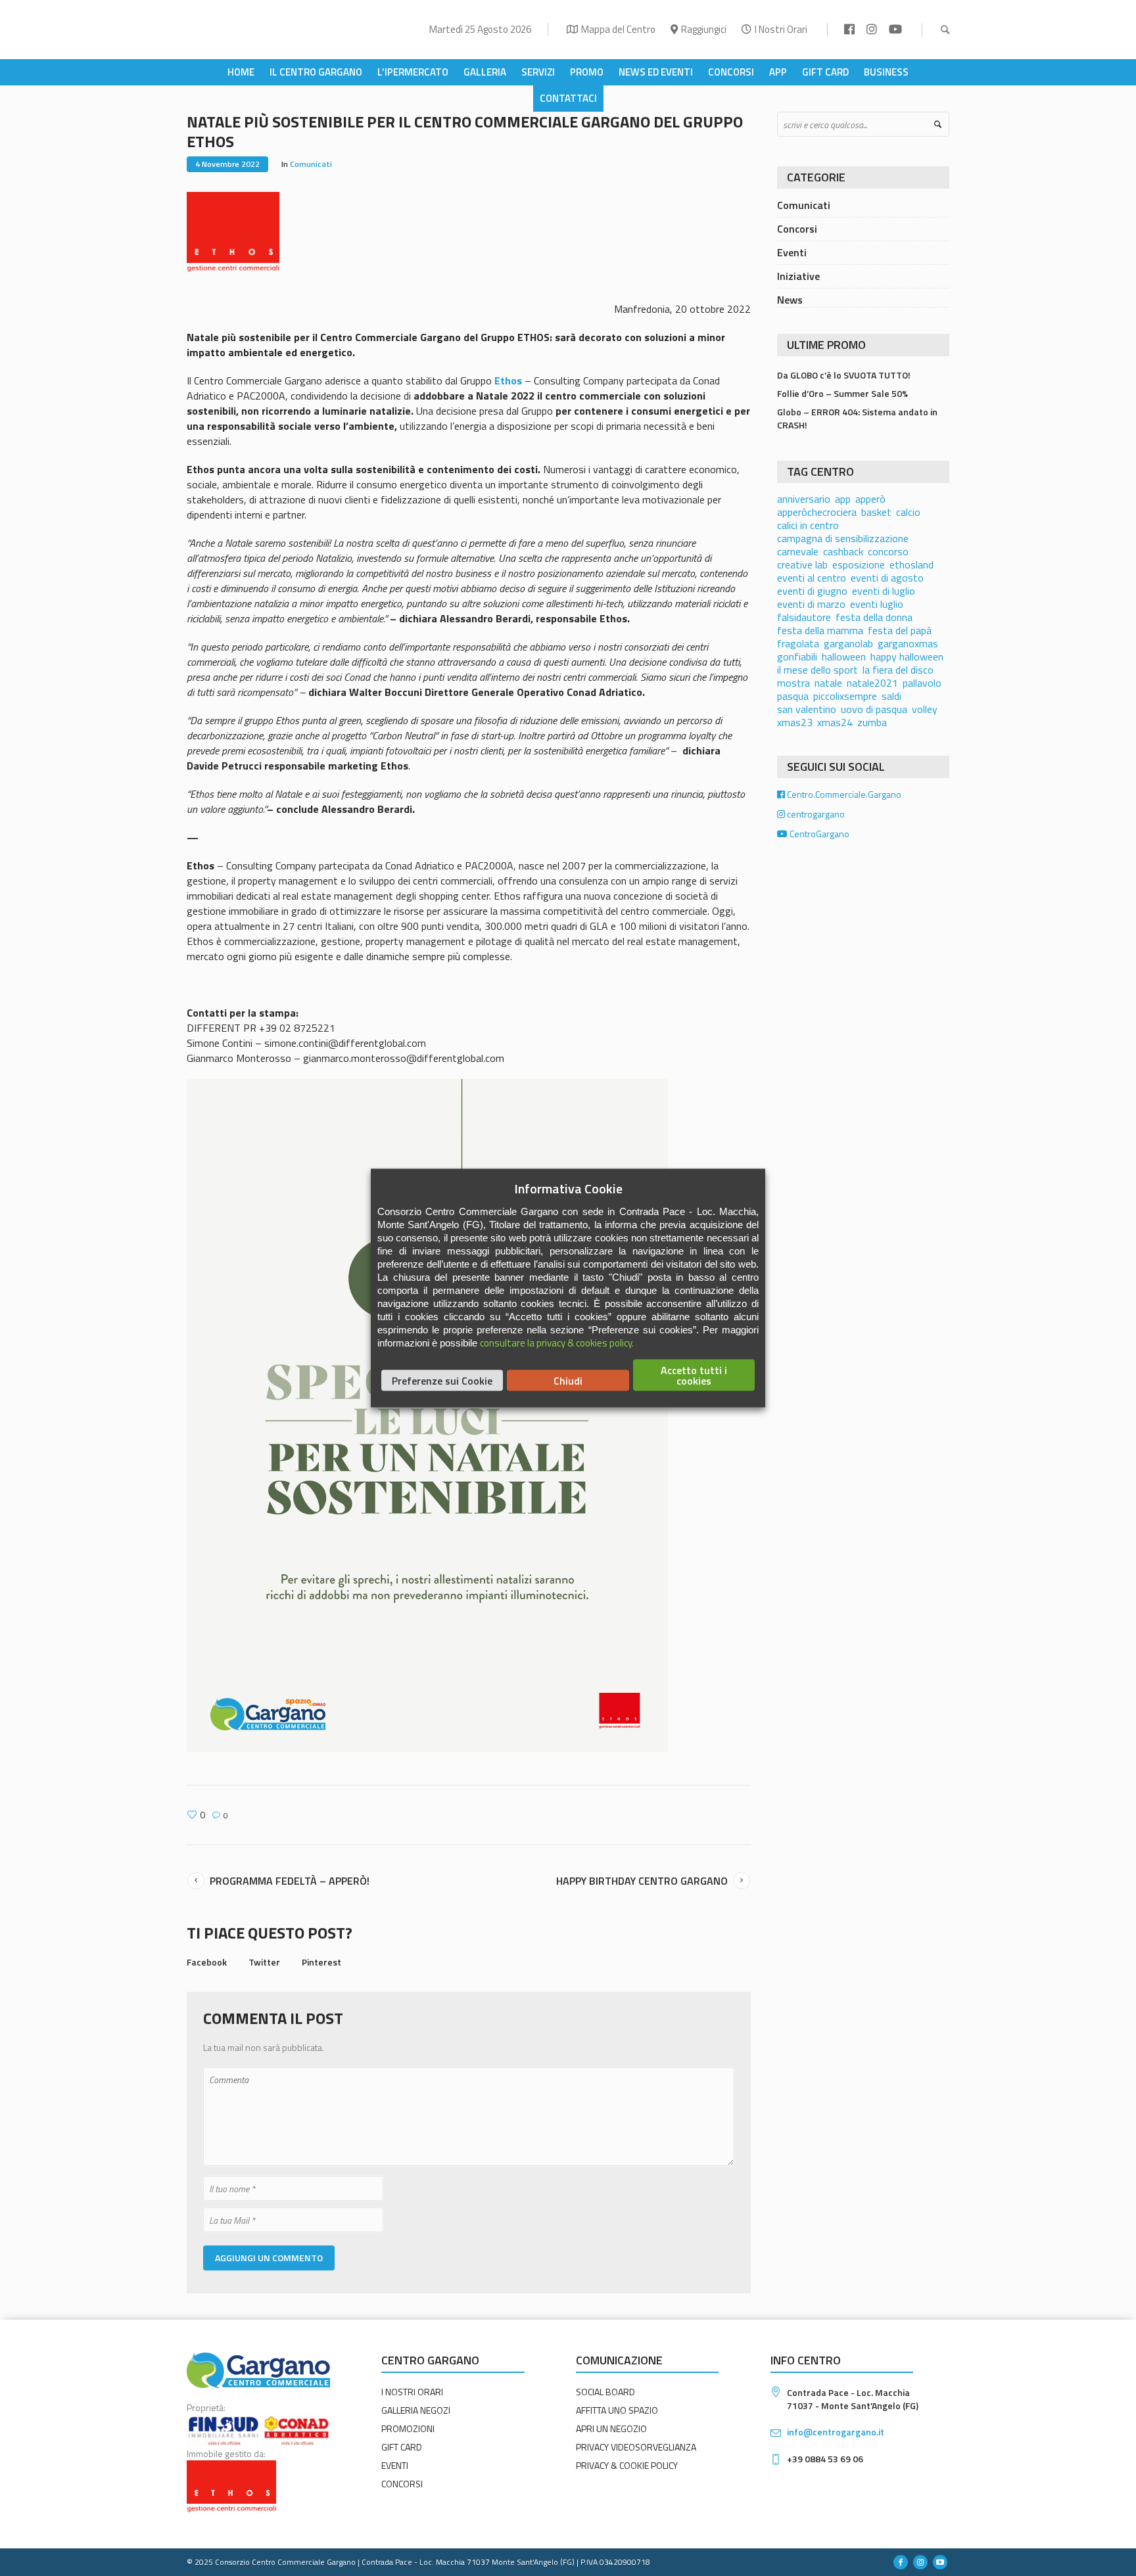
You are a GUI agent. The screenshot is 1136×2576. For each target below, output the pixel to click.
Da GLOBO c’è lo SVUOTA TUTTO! (844, 375)
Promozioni (408, 2428)
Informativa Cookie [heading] (568, 1189)
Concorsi (797, 229)
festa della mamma (820, 630)
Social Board (605, 2392)
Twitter (264, 1962)
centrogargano (815, 814)
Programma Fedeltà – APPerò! (290, 1881)
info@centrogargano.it (836, 2432)
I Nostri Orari (781, 29)
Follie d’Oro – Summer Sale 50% (842, 393)
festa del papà (900, 630)
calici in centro (808, 525)
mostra (793, 683)
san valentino (807, 709)
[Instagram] (920, 2562)
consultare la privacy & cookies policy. (557, 1343)
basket (876, 512)
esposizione (859, 564)
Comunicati (311, 164)
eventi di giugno (812, 591)
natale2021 (872, 683)
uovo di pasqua (874, 709)
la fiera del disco (898, 670)
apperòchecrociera (817, 512)
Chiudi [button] (568, 1381)
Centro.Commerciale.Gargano (843, 794)
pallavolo (922, 683)
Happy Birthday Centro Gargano (642, 1881)
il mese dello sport (817, 670)
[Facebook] (901, 2562)
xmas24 (835, 722)
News (790, 300)
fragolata (798, 643)
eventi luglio (877, 604)
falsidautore (804, 617)
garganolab (848, 643)
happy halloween (907, 656)
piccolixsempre (845, 696)
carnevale (798, 551)
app (843, 499)
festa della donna (874, 617)
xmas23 (795, 722)
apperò (870, 499)
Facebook (207, 1962)
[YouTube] (940, 2562)
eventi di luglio (884, 591)
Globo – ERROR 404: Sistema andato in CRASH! (857, 418)
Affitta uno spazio (617, 2410)
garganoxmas (908, 643)
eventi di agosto (887, 578)
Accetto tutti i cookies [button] (694, 1375)
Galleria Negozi (416, 2410)
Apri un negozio (611, 2428)
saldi (891, 696)
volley (925, 709)
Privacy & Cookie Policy (627, 2465)
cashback (843, 551)
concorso (888, 551)
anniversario (804, 499)
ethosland (911, 564)
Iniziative (798, 276)
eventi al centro (812, 578)
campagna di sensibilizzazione (843, 538)
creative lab (802, 564)
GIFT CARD (402, 2447)
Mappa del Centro (618, 29)
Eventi (792, 252)
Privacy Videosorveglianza (636, 2447)
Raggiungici (704, 29)
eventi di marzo (811, 604)
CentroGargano (818, 834)
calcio (908, 512)
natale (828, 683)
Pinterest (321, 1962)
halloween (844, 656)
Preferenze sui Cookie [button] (442, 1381)
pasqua (793, 696)
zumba (872, 722)
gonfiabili (797, 656)
